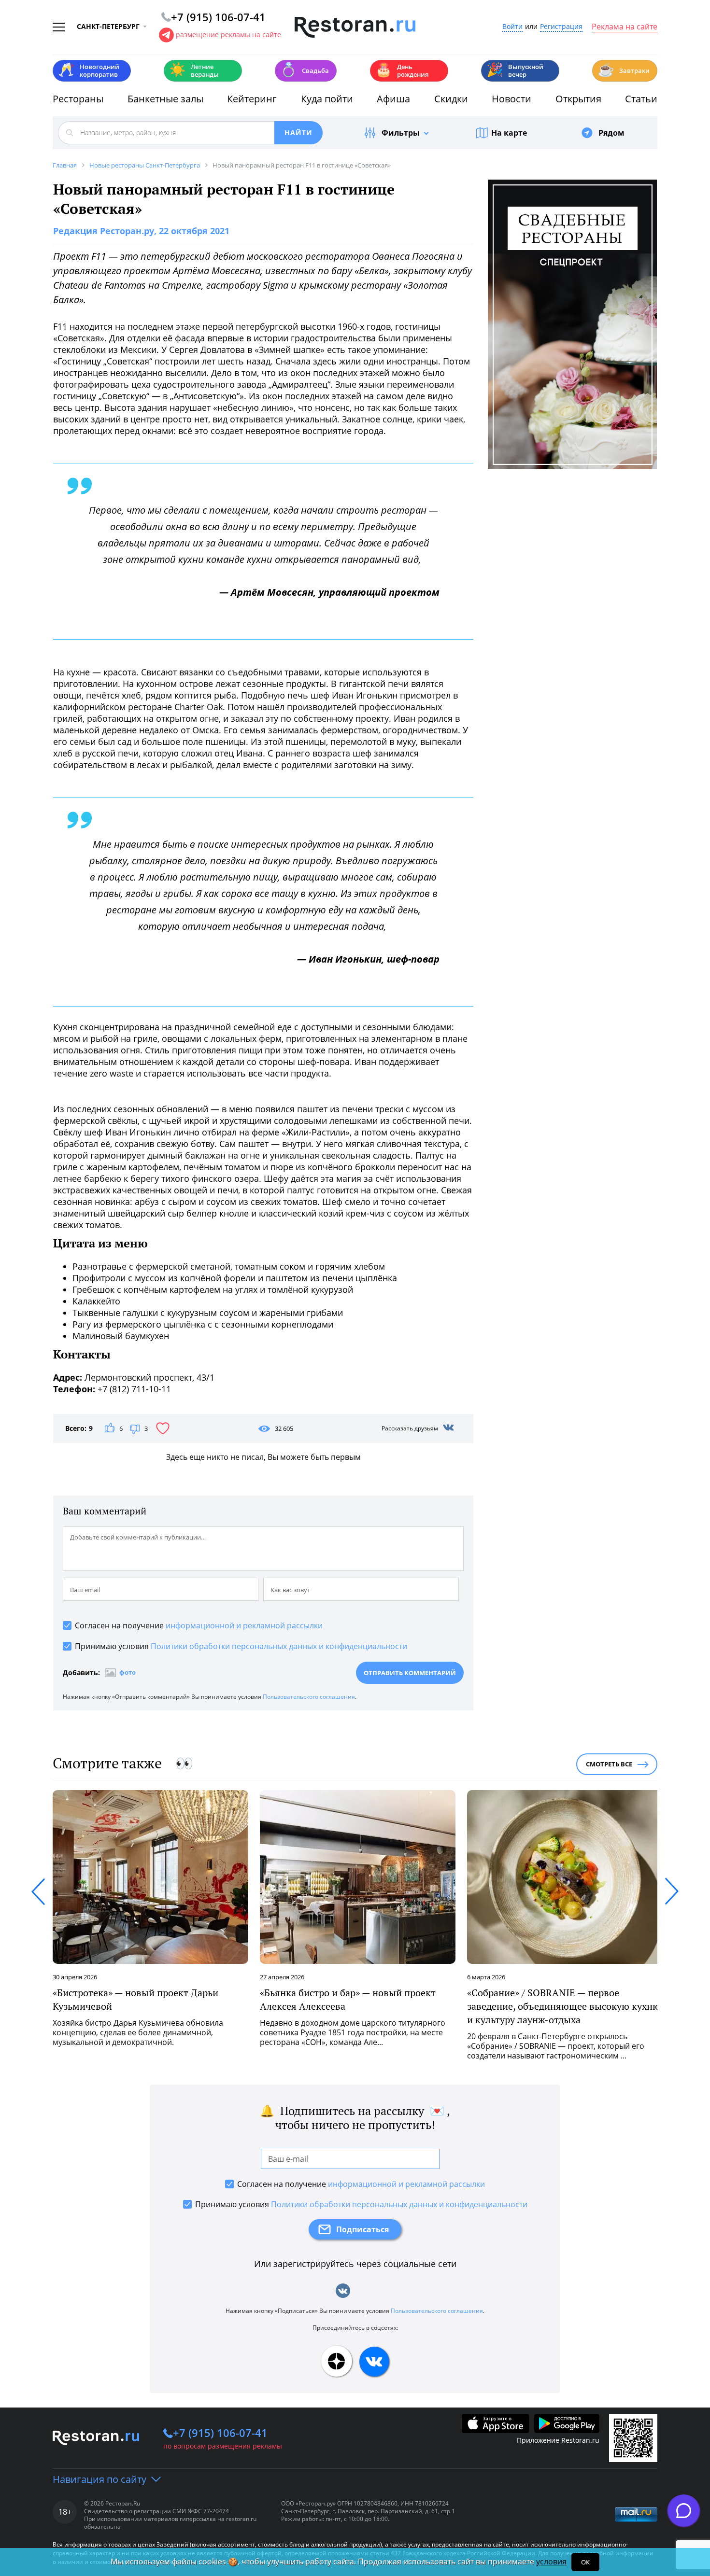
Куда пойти (327, 99)
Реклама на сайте (625, 27)
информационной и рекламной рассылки (244, 1625)
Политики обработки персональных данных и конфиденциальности (279, 1646)
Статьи (641, 99)
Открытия (578, 99)
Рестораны (78, 99)
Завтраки (624, 70)
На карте (509, 133)
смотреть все (609, 1764)
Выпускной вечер (515, 70)
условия (551, 2562)
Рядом (611, 133)
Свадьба (305, 70)
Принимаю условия (241, 1646)
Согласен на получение (199, 1625)
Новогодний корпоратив (89, 70)
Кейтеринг (252, 99)
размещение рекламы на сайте (228, 35)
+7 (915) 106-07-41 (220, 2433)
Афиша (393, 99)
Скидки (451, 99)
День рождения (402, 70)
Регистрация (561, 27)
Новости (511, 99)
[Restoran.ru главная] (355, 28)
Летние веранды (194, 70)
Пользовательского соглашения (309, 1697)
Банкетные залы (165, 99)
